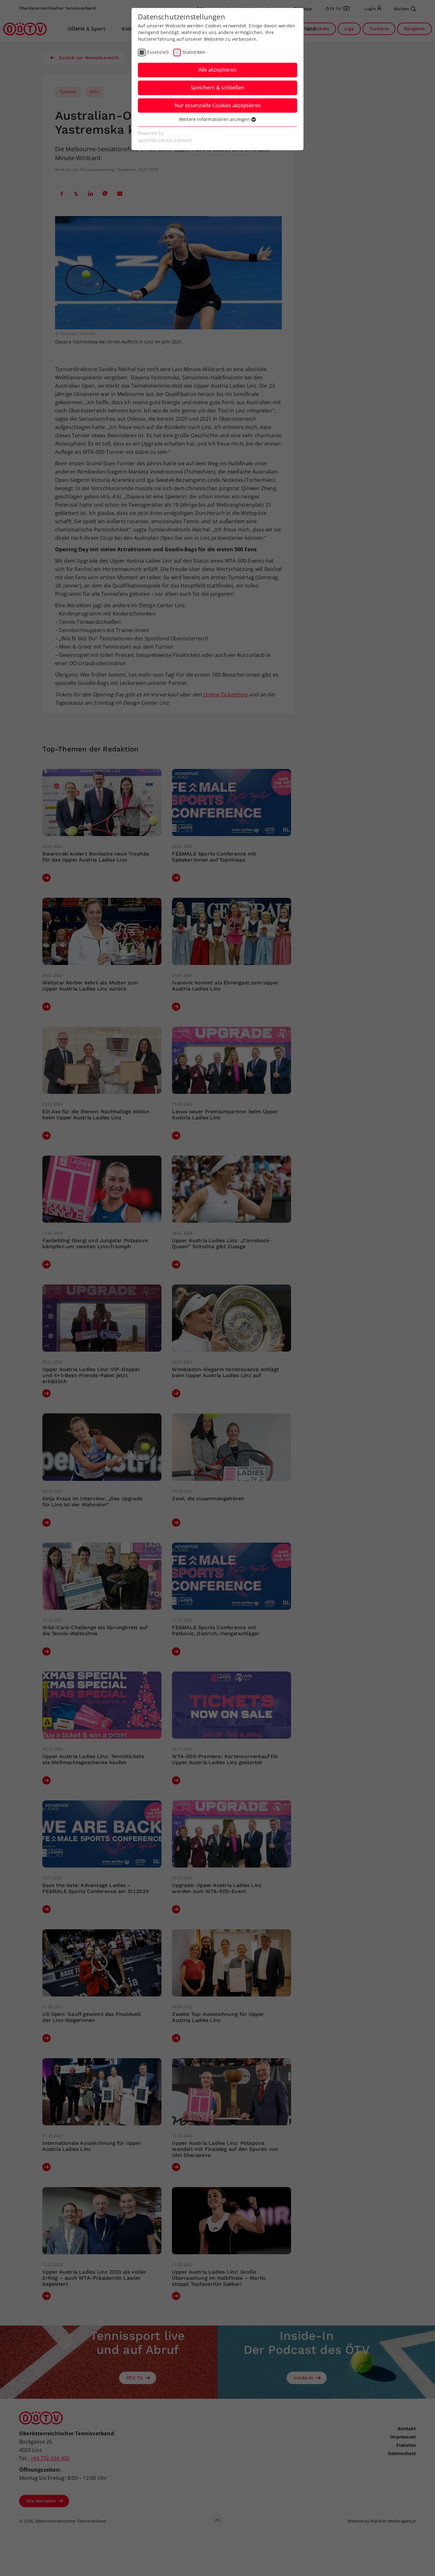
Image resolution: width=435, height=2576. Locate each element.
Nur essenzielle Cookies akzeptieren (218, 105)
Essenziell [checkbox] (158, 52)
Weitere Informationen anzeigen (215, 119)
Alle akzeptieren (217, 70)
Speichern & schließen (217, 88)
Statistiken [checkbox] (194, 52)
